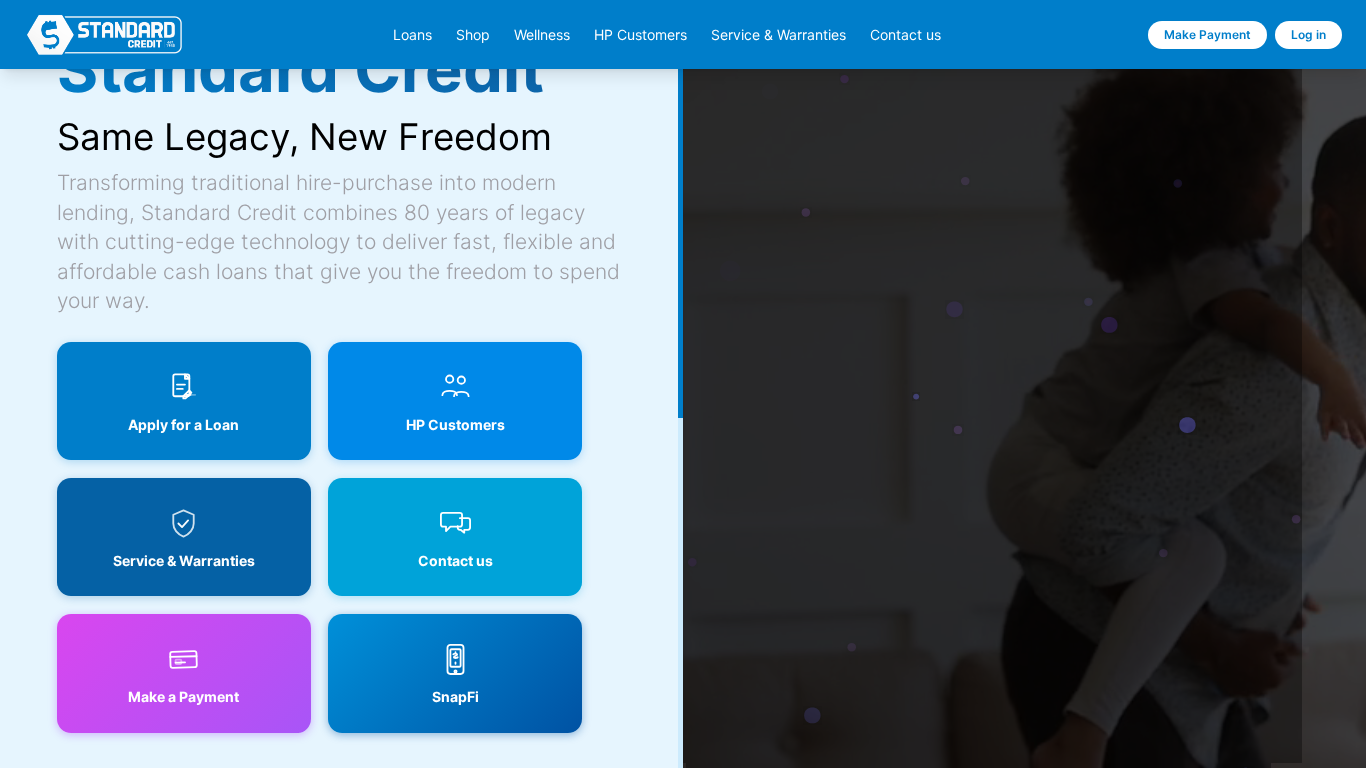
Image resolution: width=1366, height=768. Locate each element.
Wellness (542, 35)
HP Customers (640, 35)
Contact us (905, 35)
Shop (473, 35)
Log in (1308, 34)
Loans (412, 35)
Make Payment (1207, 34)
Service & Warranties (778, 35)
